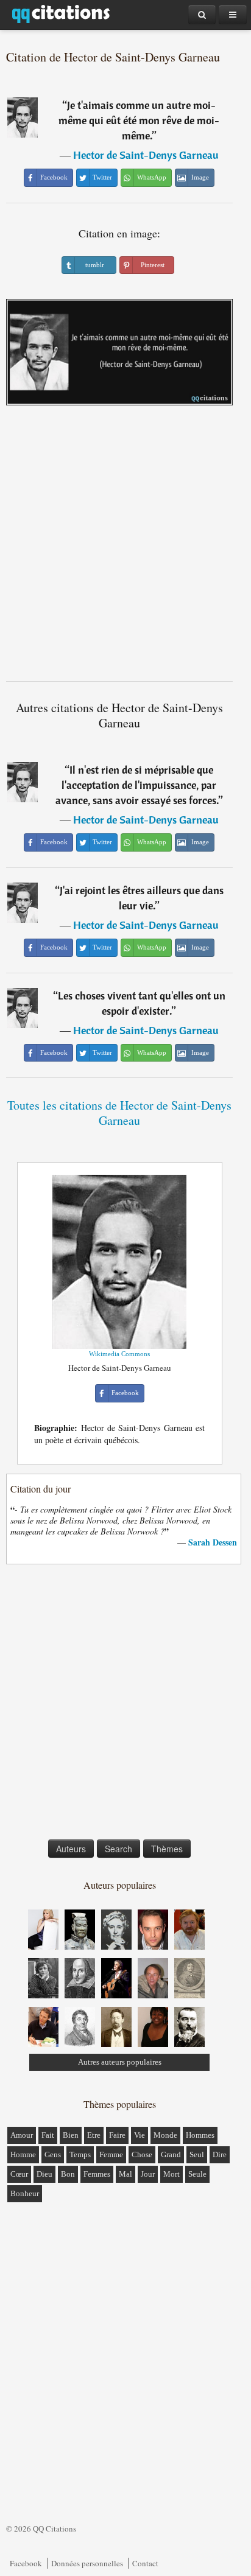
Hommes (200, 2135)
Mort (171, 2174)
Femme (111, 2154)
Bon (68, 2174)
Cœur (19, 2174)
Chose (142, 2154)
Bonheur (25, 2193)
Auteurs (71, 1849)
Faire (117, 2135)
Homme (23, 2154)
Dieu (44, 2174)
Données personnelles (87, 2563)
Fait (48, 2135)
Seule (197, 2174)
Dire (220, 2154)
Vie (140, 2135)
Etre (94, 2135)
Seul (197, 2154)
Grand (171, 2154)
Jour (148, 2174)
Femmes (97, 2174)
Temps (80, 2154)
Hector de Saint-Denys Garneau (146, 155)
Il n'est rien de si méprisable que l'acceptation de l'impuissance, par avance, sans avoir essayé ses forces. (137, 785)
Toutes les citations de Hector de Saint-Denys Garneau (119, 1113)
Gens (53, 2154)
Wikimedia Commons (119, 1354)
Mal (125, 2174)
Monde (165, 2135)
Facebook (26, 2563)
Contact (145, 2563)
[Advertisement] (125, 548)
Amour (22, 2135)
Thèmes (167, 1849)
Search (118, 1849)
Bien (71, 2135)
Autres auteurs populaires (120, 2062)
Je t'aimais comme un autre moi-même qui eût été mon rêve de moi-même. (139, 120)
